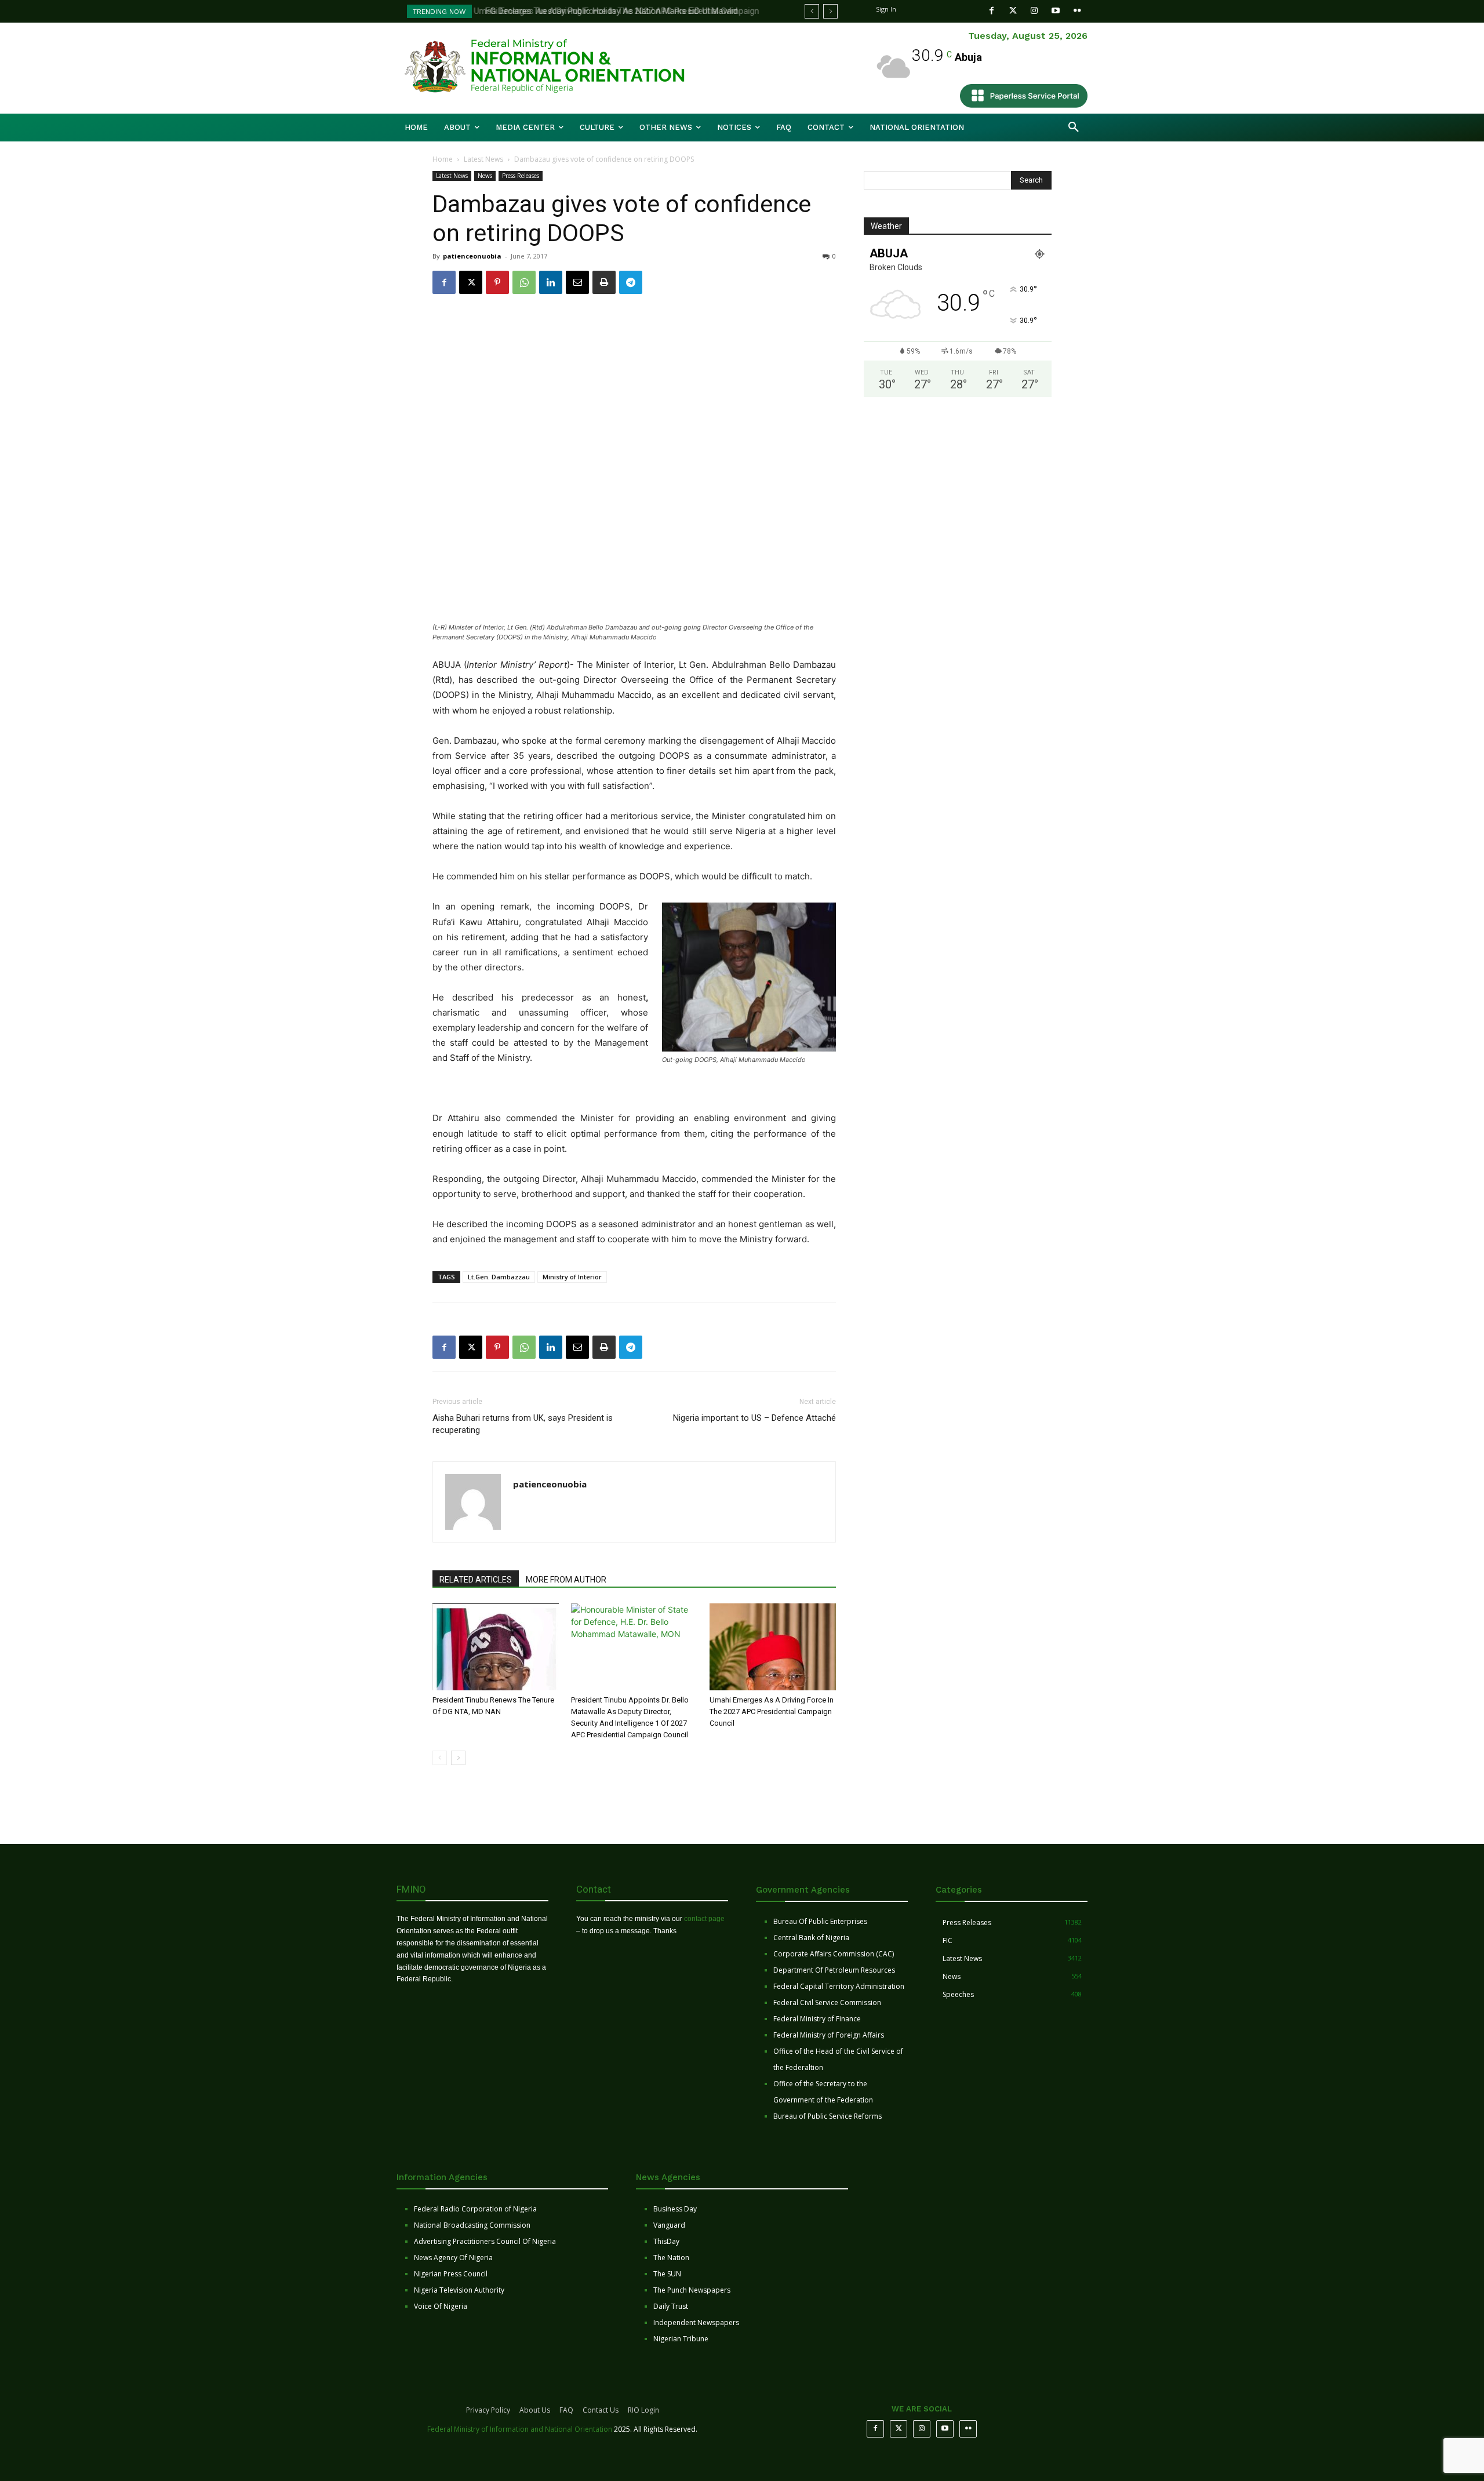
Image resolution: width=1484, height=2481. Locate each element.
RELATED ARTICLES (476, 1580)
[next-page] (458, 1758)
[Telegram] (631, 282)
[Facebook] (992, 11)
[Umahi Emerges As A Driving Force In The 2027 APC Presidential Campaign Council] (773, 1647)
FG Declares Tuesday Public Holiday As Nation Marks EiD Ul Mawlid (607, 11)
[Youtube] (1056, 11)
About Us (535, 2410)
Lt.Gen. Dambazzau (499, 1277)
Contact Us (601, 2410)
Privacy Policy (488, 2410)
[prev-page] (440, 1758)
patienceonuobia (472, 256)
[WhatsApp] (524, 282)
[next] (830, 11)
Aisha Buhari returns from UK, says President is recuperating (523, 1424)
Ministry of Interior (572, 1277)
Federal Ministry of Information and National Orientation (520, 2429)
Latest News (483, 159)
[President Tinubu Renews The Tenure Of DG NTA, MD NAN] (496, 1647)
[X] (471, 282)
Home (443, 159)
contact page (704, 1919)
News (485, 176)
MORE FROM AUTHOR (566, 1580)
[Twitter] (1013, 11)
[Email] (577, 282)
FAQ (566, 2410)
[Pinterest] (497, 282)
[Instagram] (1034, 11)
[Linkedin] (551, 282)
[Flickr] (1077, 11)
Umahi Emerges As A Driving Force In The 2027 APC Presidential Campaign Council (772, 1711)
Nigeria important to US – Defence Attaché (754, 1418)
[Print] (604, 282)
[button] (1074, 128)
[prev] (812, 11)
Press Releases (521, 176)
